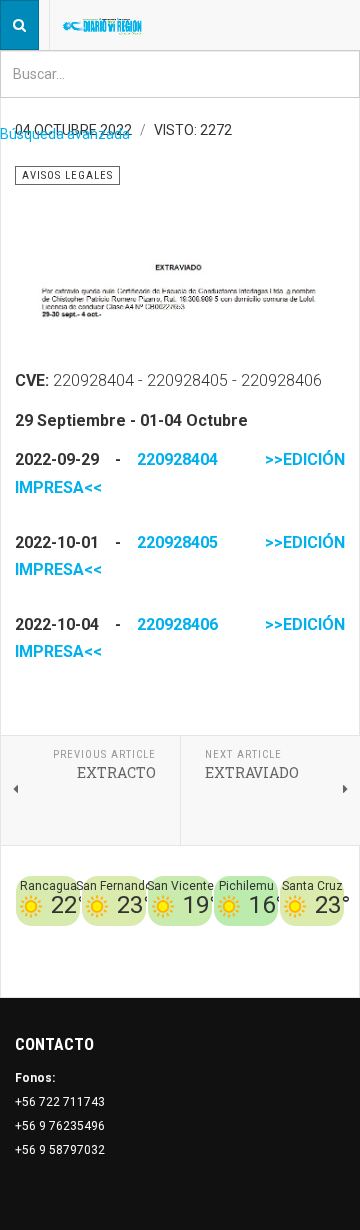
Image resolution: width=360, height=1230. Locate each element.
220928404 (177, 459)
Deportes (265, 938)
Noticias (320, 962)
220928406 (177, 624)
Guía (278, 962)
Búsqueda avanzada (65, 134)
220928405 (177, 542)
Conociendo (161, 938)
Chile (217, 938)
